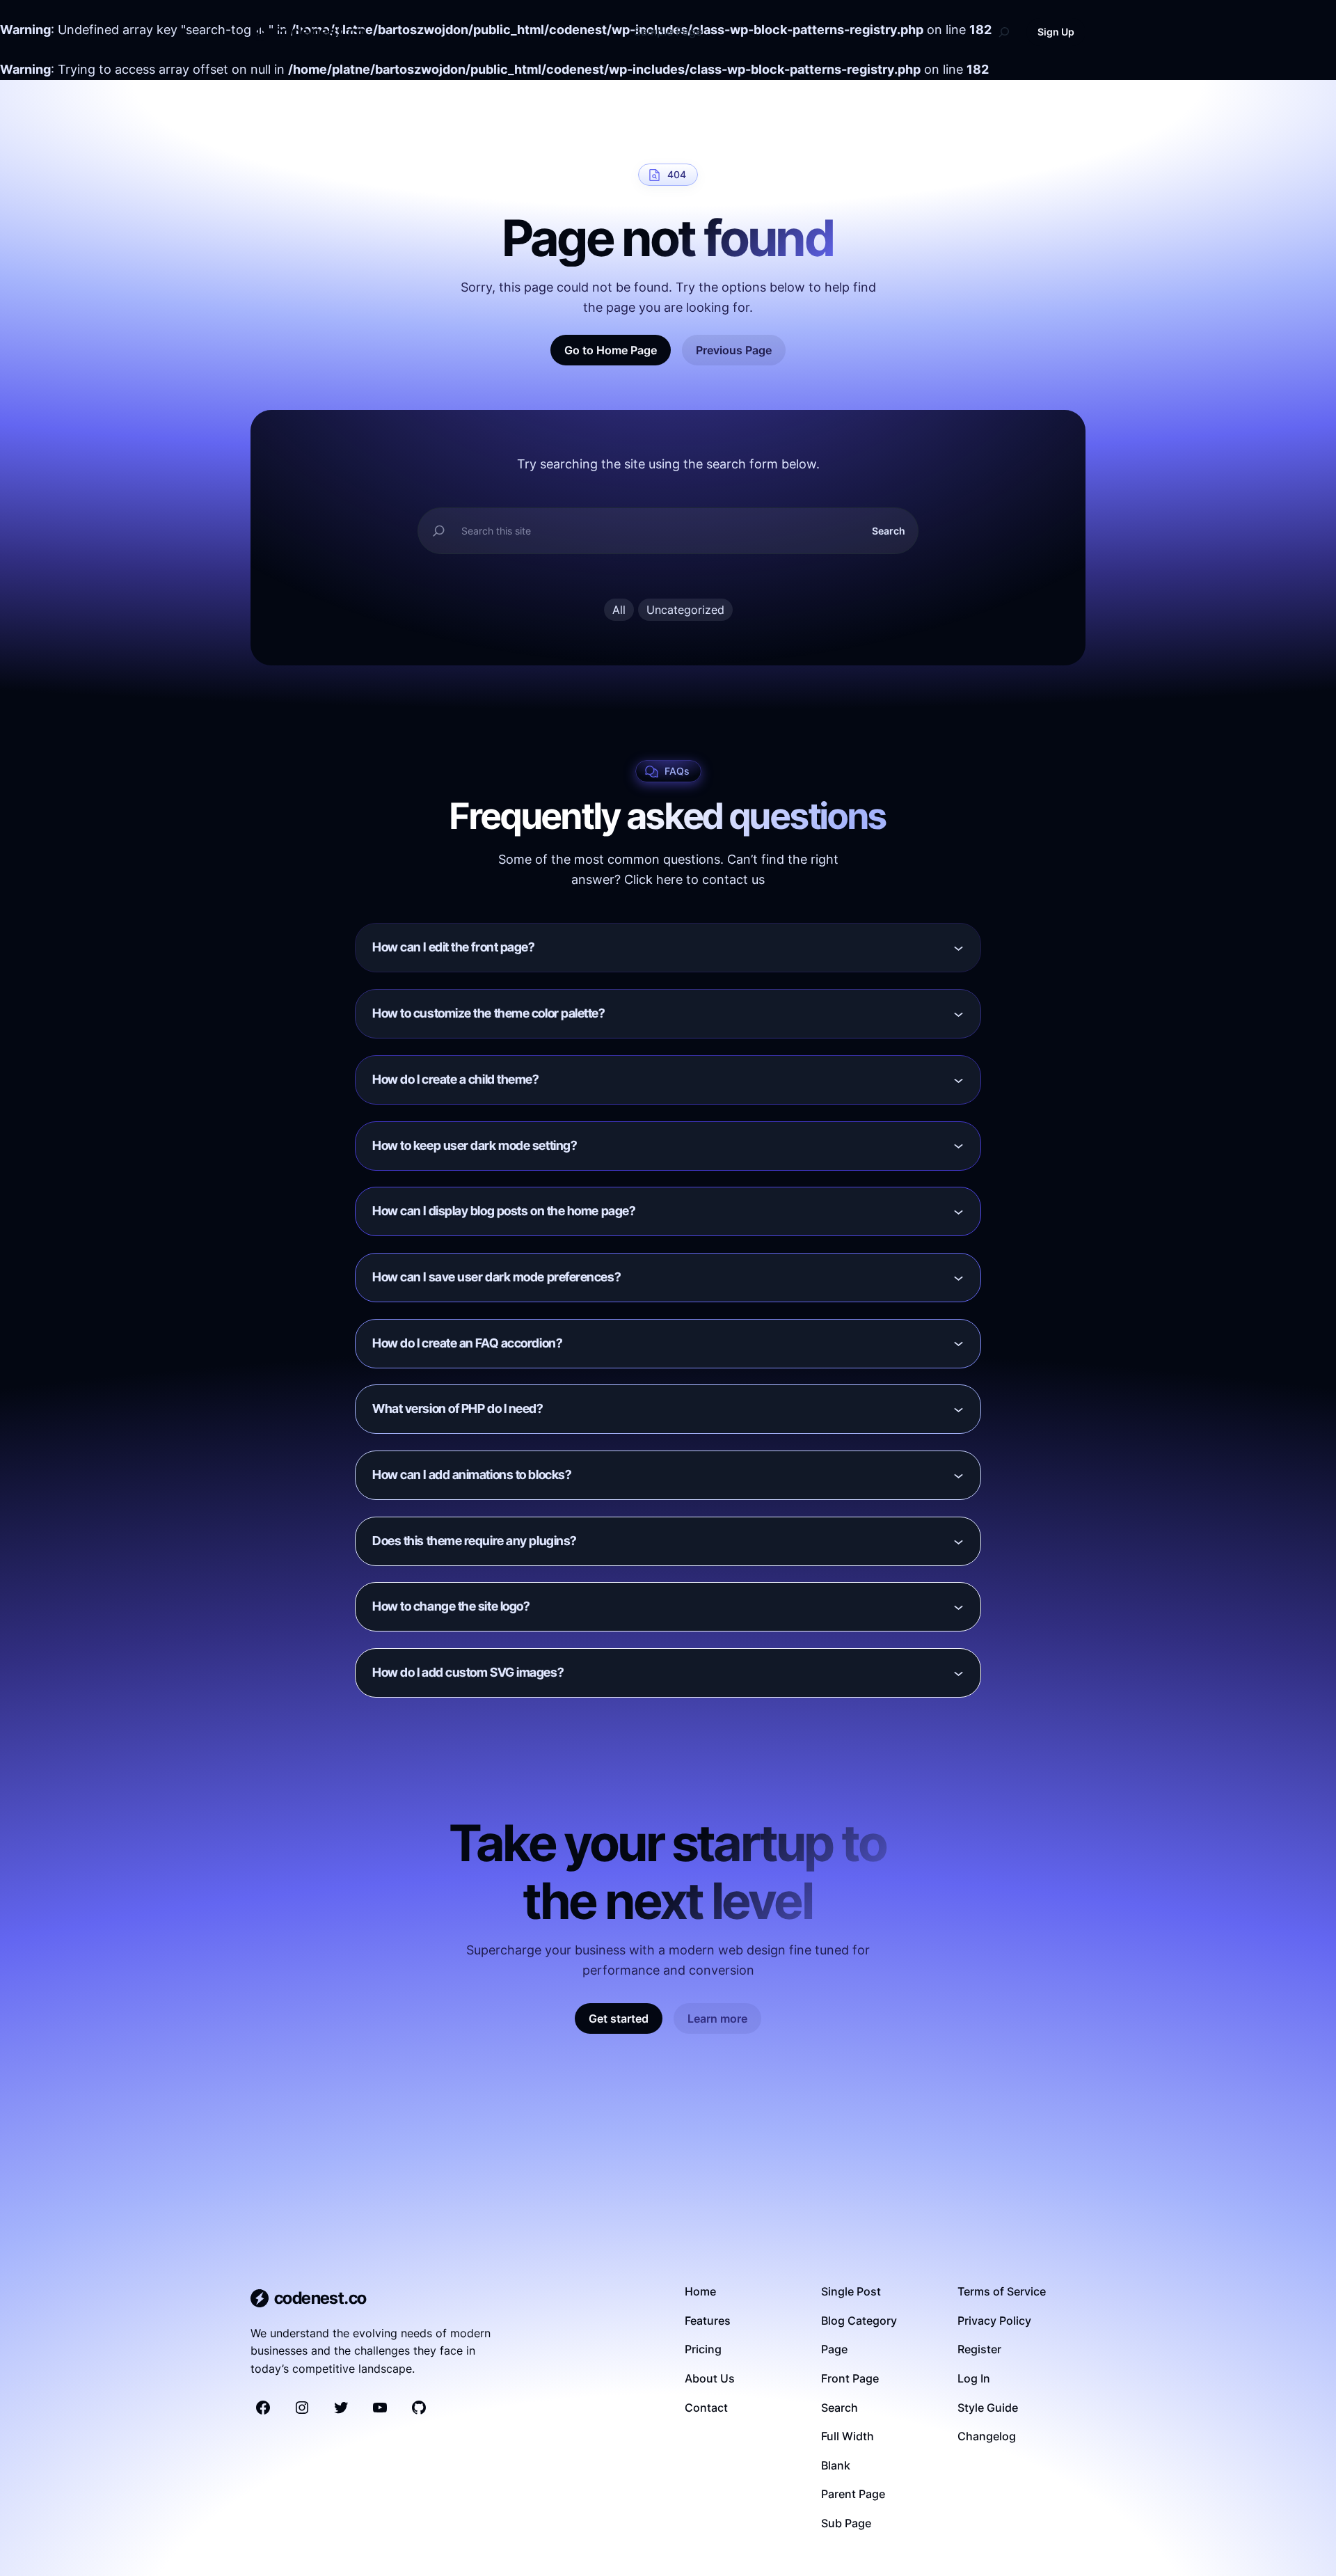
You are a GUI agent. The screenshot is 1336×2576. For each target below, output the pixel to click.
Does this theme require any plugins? (475, 1541)
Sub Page (846, 2523)
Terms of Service (1002, 2291)
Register (979, 2349)
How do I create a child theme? (456, 1079)
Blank (836, 2465)
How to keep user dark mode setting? (475, 1145)
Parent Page (853, 2494)
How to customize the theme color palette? (489, 1013)
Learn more (717, 2018)
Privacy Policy (994, 2321)
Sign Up (1056, 32)
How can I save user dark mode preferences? (496, 1277)
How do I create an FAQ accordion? (467, 1343)
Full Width (848, 2436)
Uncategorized (685, 610)
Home (700, 2291)
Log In (974, 2378)
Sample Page (668, 31)
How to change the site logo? (451, 1606)
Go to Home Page (611, 350)
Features (708, 2321)
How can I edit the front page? (454, 947)
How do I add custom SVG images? (468, 1672)
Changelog (987, 2436)
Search (889, 531)
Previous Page (734, 350)
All (619, 610)
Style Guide (988, 2408)
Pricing (703, 2349)
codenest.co (319, 32)
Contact (706, 2408)
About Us (710, 2378)
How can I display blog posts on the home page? (504, 1211)
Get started (619, 2018)
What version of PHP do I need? (458, 1408)
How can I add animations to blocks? (472, 1475)
